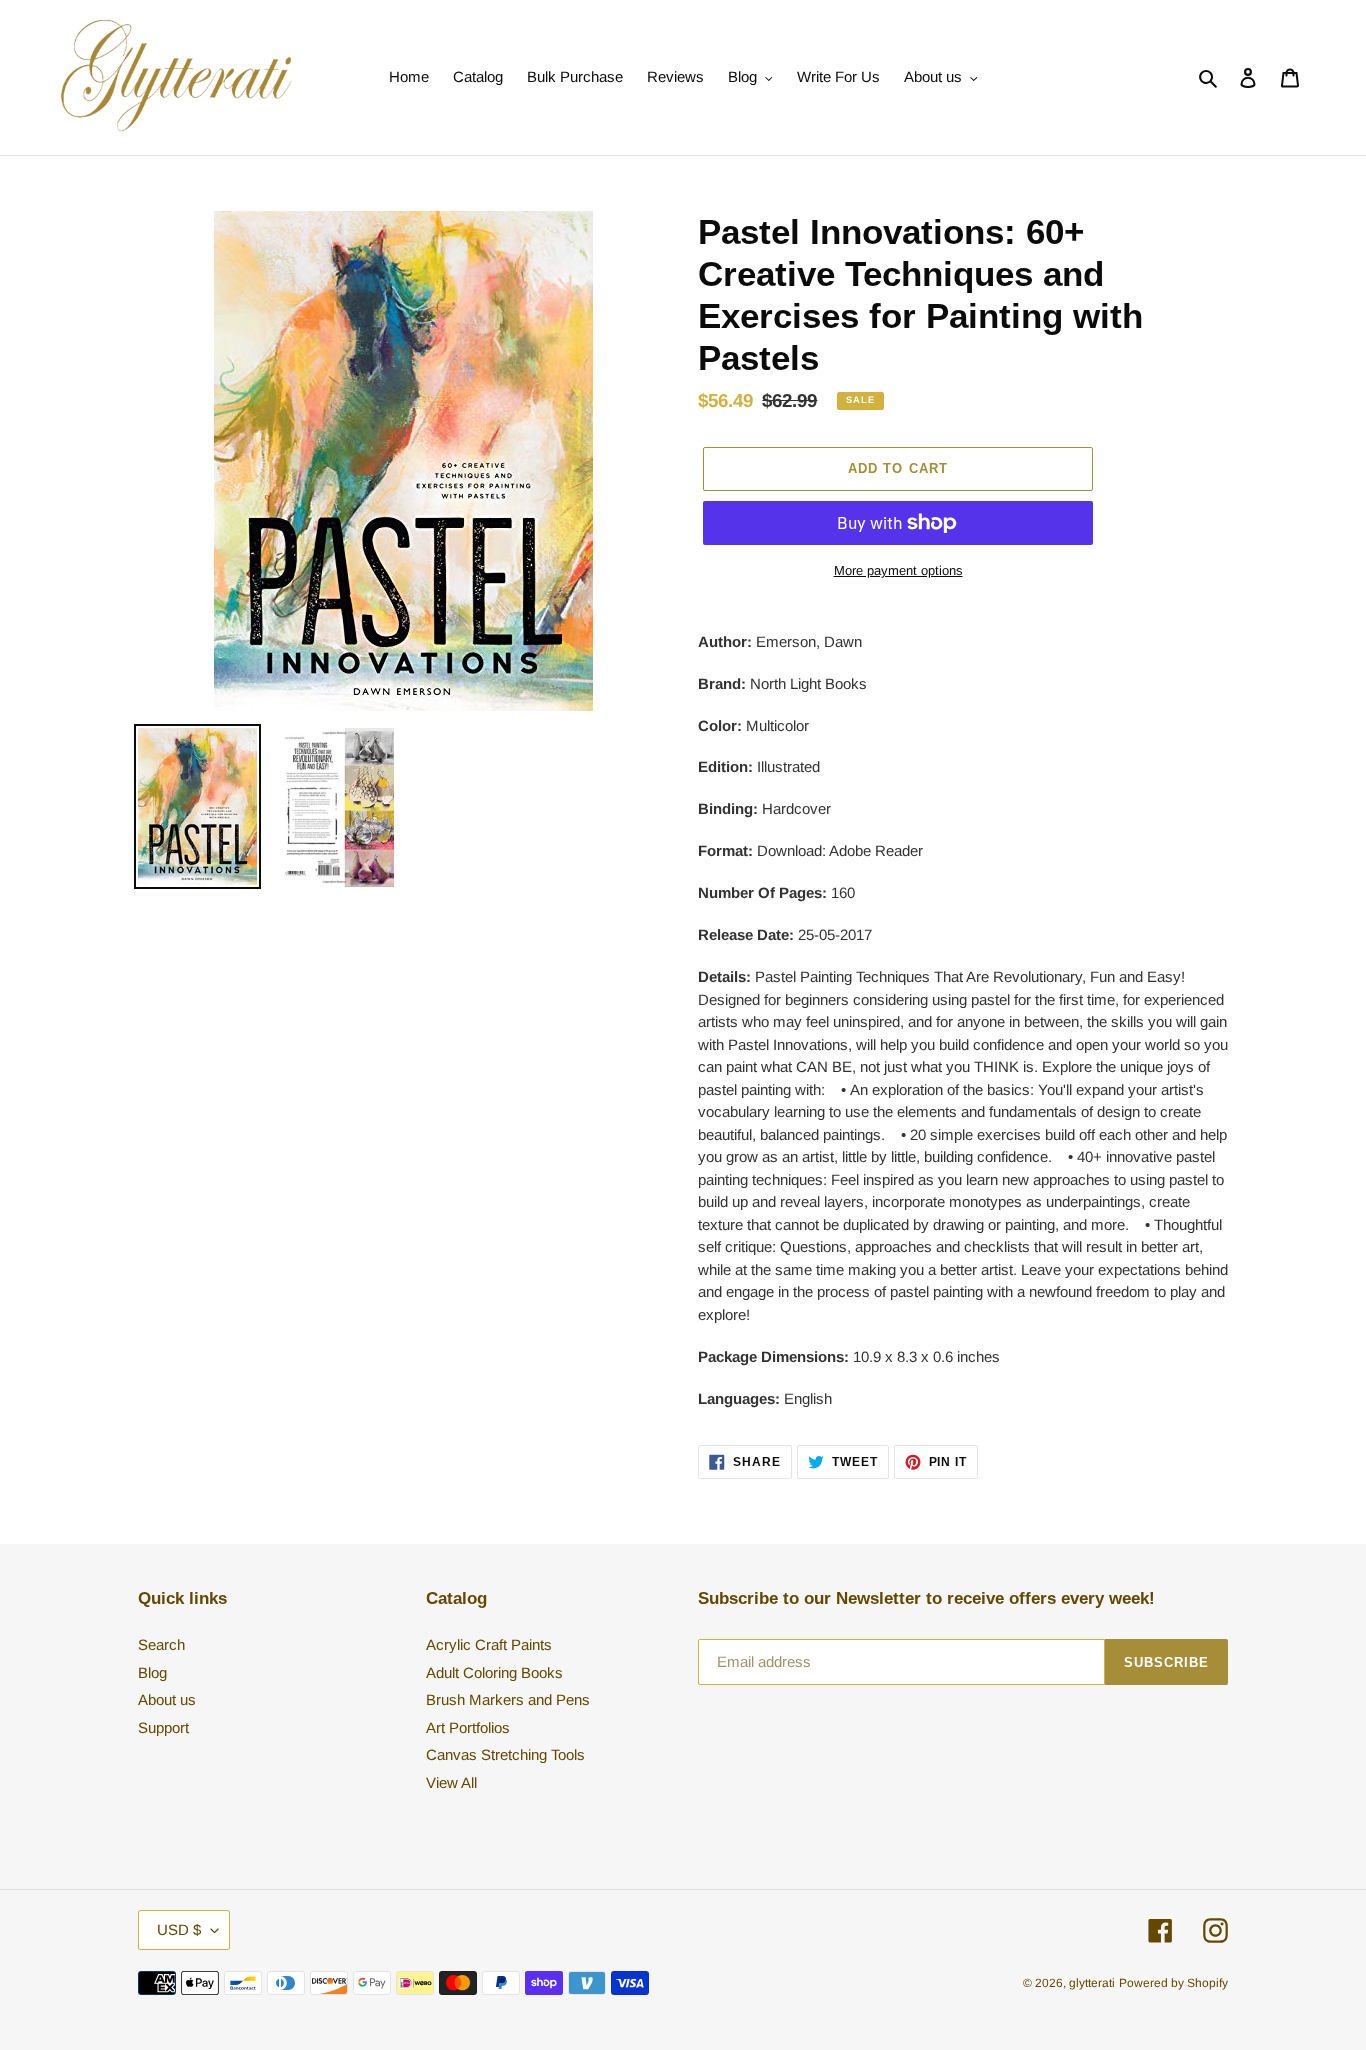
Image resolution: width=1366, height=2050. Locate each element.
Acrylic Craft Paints (489, 1644)
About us (167, 1699)
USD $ (179, 1929)
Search (161, 1644)
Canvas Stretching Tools (505, 1754)
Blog (152, 1672)
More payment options (898, 570)
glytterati (1092, 1983)
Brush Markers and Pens (508, 1699)
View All (451, 1782)
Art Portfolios (468, 1727)
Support (163, 1727)
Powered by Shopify (1173, 1983)
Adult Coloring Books (494, 1672)
